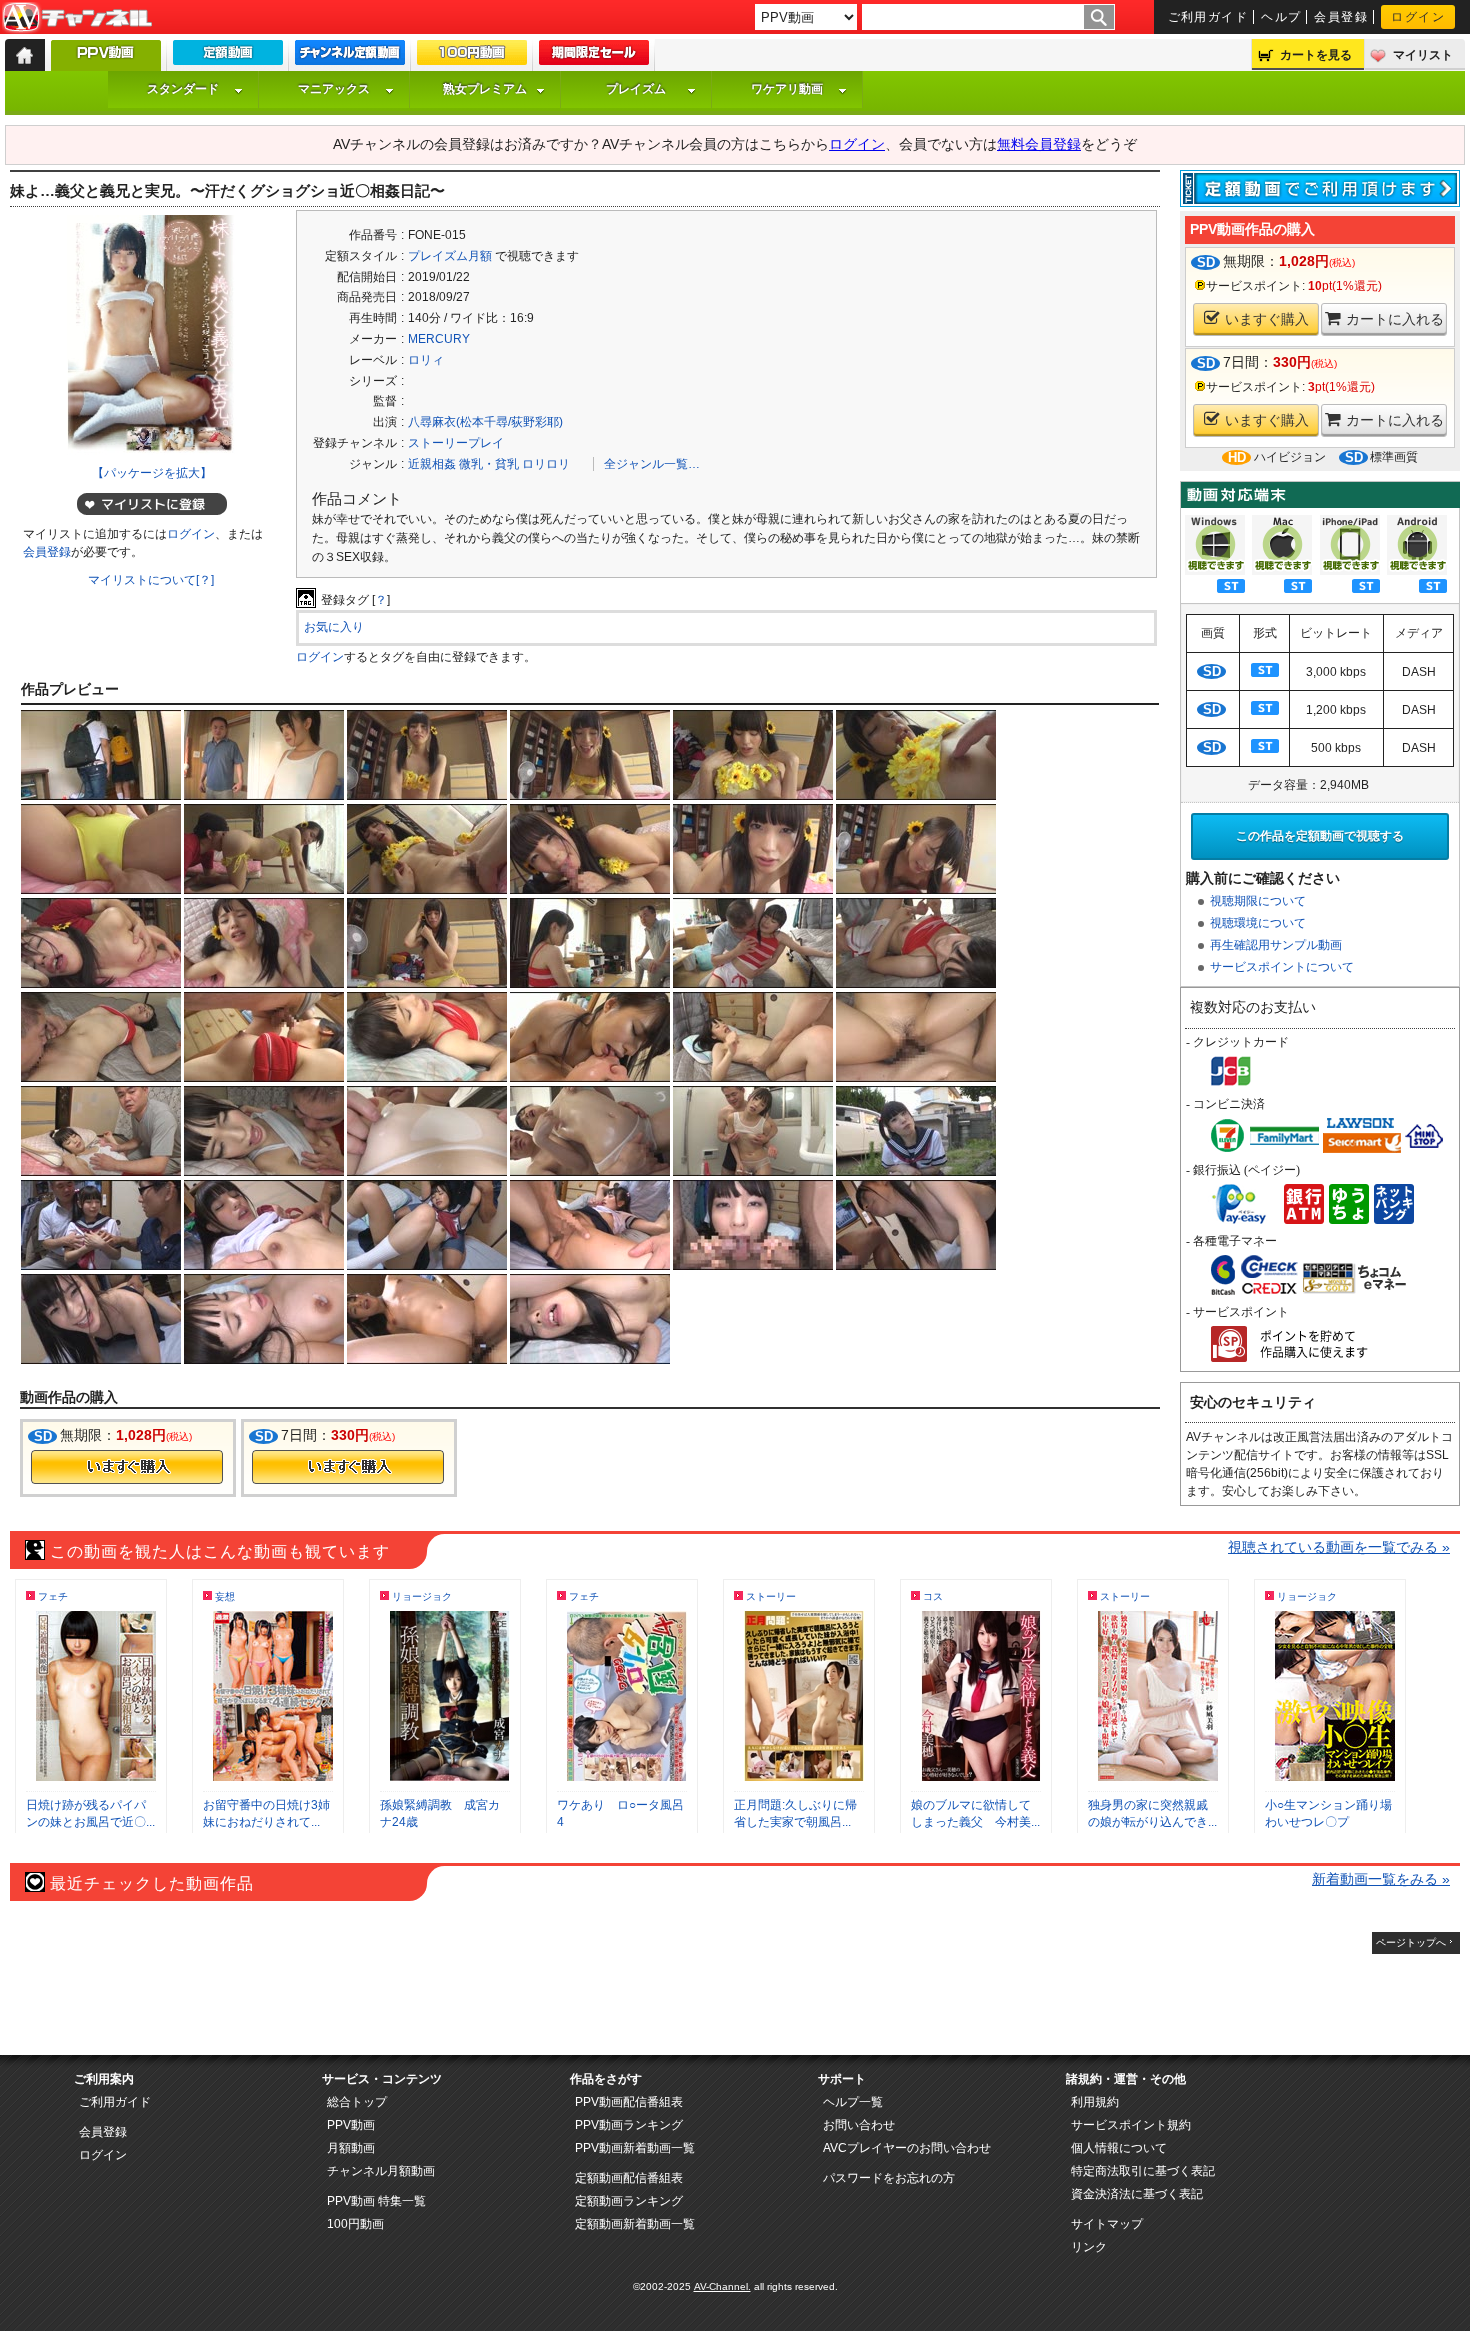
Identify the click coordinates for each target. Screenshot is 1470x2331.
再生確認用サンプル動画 (1276, 945)
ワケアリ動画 (787, 89)
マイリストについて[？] (151, 580)
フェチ (53, 1596)
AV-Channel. (722, 2286)
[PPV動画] (106, 60)
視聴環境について (1258, 923)
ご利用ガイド (1208, 17)
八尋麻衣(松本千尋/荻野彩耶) (485, 422)
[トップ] (25, 55)
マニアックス (334, 89)
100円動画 (355, 2224)
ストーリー (771, 1596)
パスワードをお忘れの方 (889, 2178)
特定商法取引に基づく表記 (1143, 2171)
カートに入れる (1395, 319)
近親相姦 (432, 464)
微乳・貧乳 (489, 464)
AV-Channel (77, 18)
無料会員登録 (1039, 144)
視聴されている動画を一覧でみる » (1339, 1547)
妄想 (225, 1596)
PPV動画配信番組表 (629, 2102)
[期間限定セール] (594, 57)
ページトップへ (1411, 1942)
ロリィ (426, 360)
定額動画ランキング (629, 2201)
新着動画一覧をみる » (1381, 1879)
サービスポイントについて (1282, 967)
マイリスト (1423, 55)
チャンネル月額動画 (381, 2171)
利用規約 (1095, 2102)
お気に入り (334, 627)
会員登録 (1341, 17)
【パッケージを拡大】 (152, 473)
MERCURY (439, 339)
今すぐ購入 (127, 1467)
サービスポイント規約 (1131, 2125)
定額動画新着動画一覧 (635, 2224)
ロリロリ (546, 464)
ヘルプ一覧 (853, 2102)
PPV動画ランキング (629, 2125)
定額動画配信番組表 (629, 2178)
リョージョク (422, 1596)
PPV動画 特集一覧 (376, 2201)
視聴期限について (1258, 901)
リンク (1089, 2247)
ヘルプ (1281, 17)
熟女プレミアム (485, 89)
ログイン (1418, 17)
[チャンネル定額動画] (350, 57)
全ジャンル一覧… (652, 464)
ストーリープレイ (456, 443)
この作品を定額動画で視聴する (1320, 836)
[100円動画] (472, 57)
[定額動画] (228, 57)
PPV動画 (351, 2125)
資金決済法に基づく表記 (1137, 2194)
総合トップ (357, 2102)
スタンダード (183, 89)
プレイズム (636, 89)
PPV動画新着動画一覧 (635, 2148)
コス (933, 1596)
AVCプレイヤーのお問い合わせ (907, 2148)
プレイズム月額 (450, 256)
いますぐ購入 (1267, 319)
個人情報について (1119, 2148)
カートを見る (1316, 55)
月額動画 (351, 2148)
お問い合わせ (859, 2125)
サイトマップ (1107, 2224)
